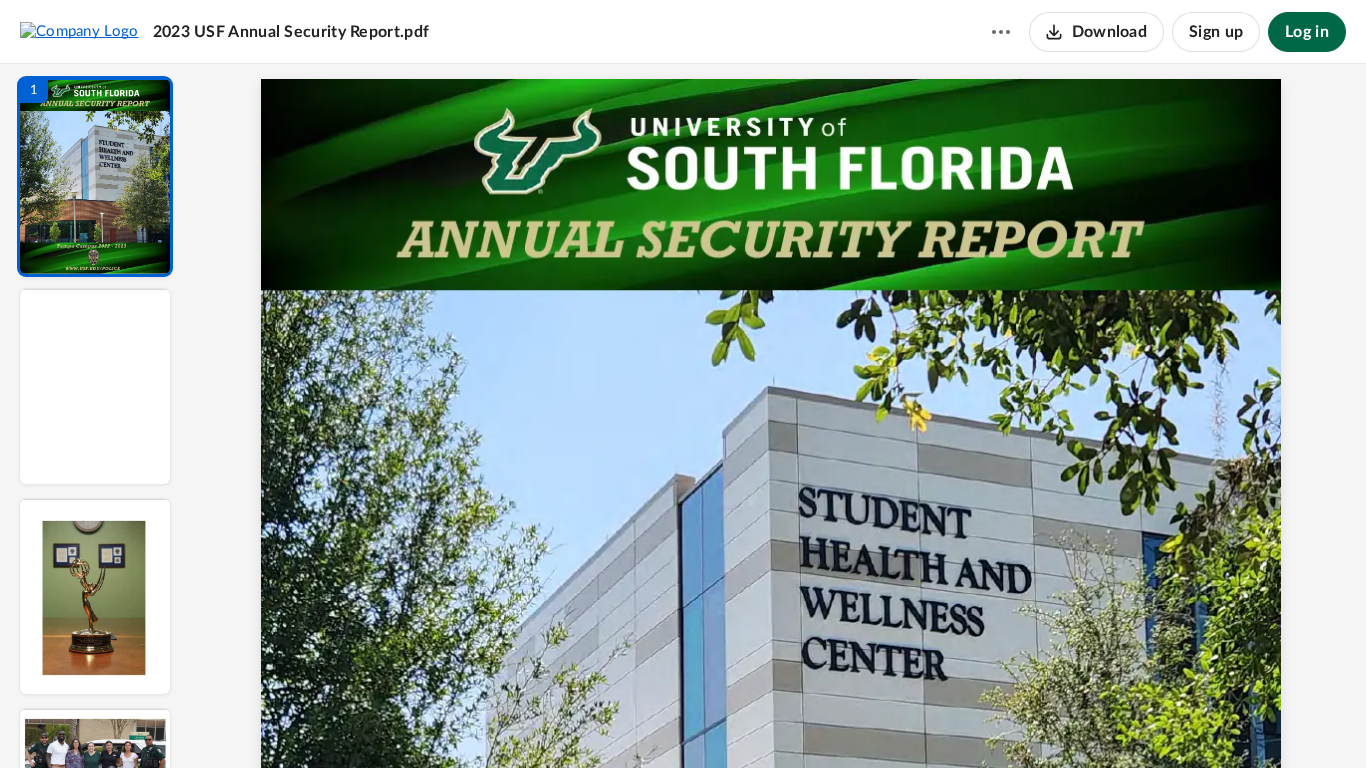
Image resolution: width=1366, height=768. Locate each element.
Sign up (1216, 32)
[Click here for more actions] (1001, 32)
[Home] (79, 31)
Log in (1307, 32)
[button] (95, 176)
